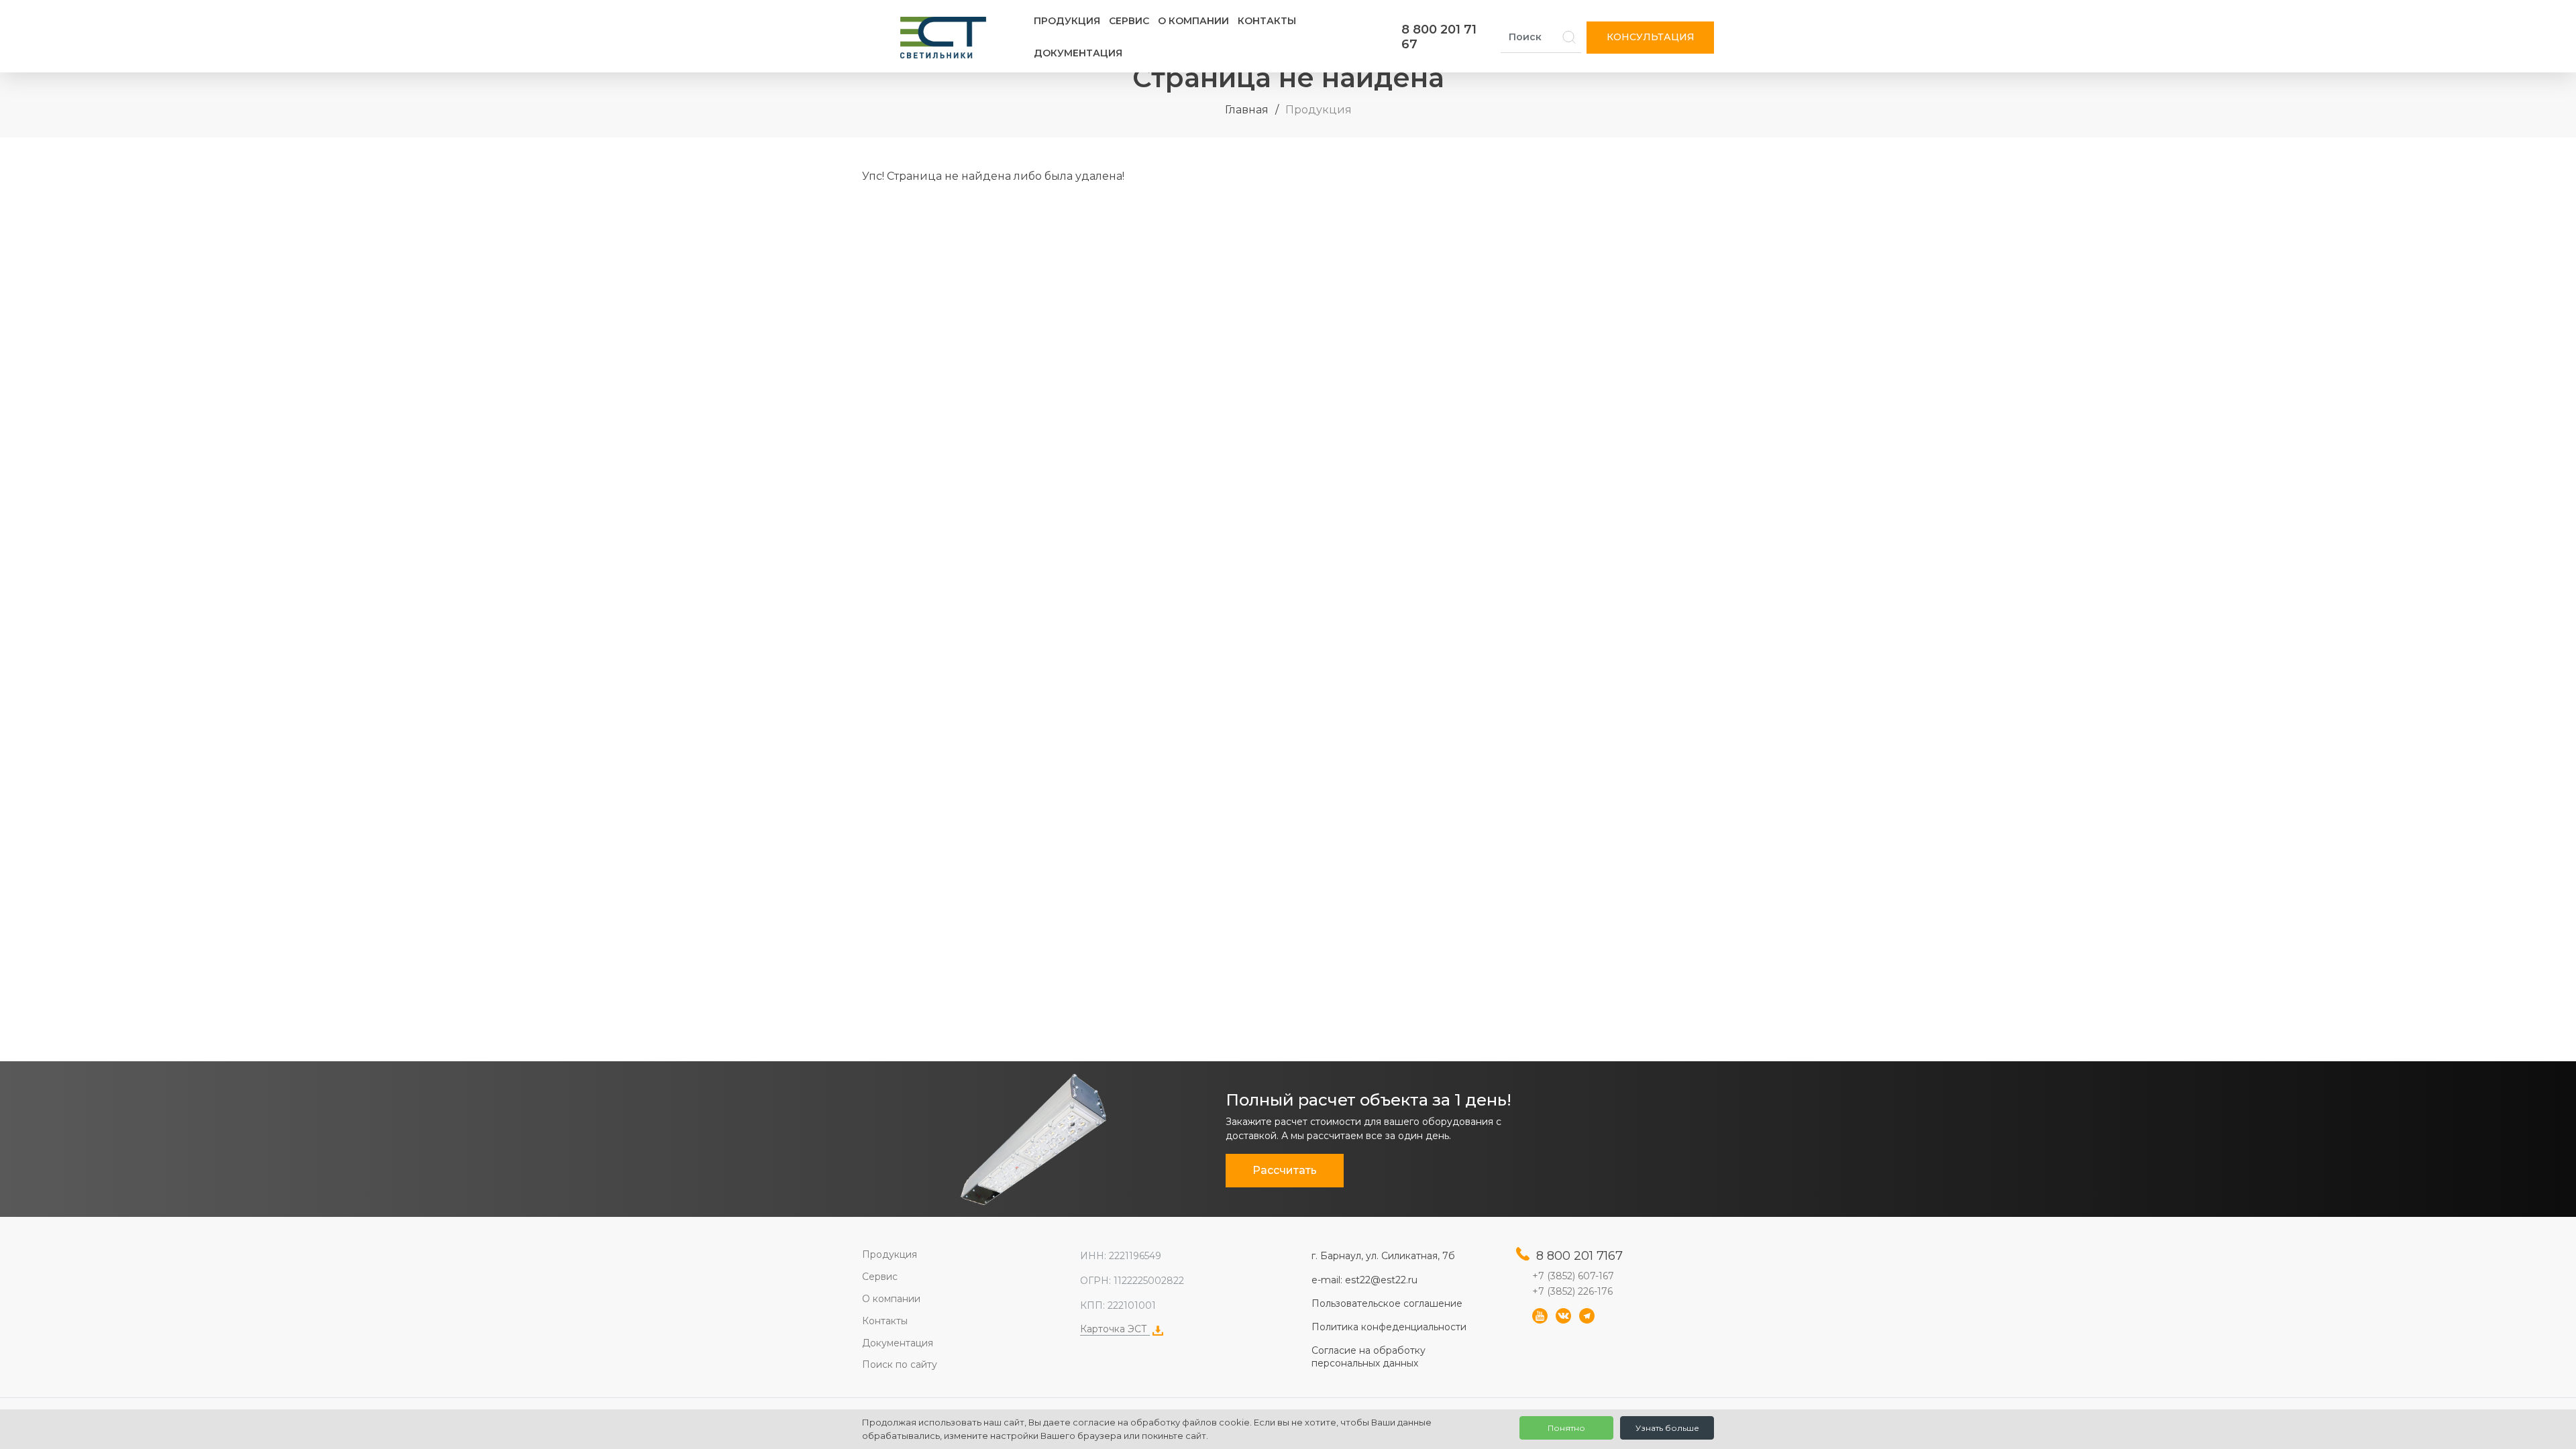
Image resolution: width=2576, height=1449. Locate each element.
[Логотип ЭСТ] (946, 38)
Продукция (1067, 21)
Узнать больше (1667, 1428)
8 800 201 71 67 (1439, 37)
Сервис (1129, 21)
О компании (1193, 21)
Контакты (1267, 21)
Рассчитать (1285, 1170)
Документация (1078, 53)
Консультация (1651, 37)
